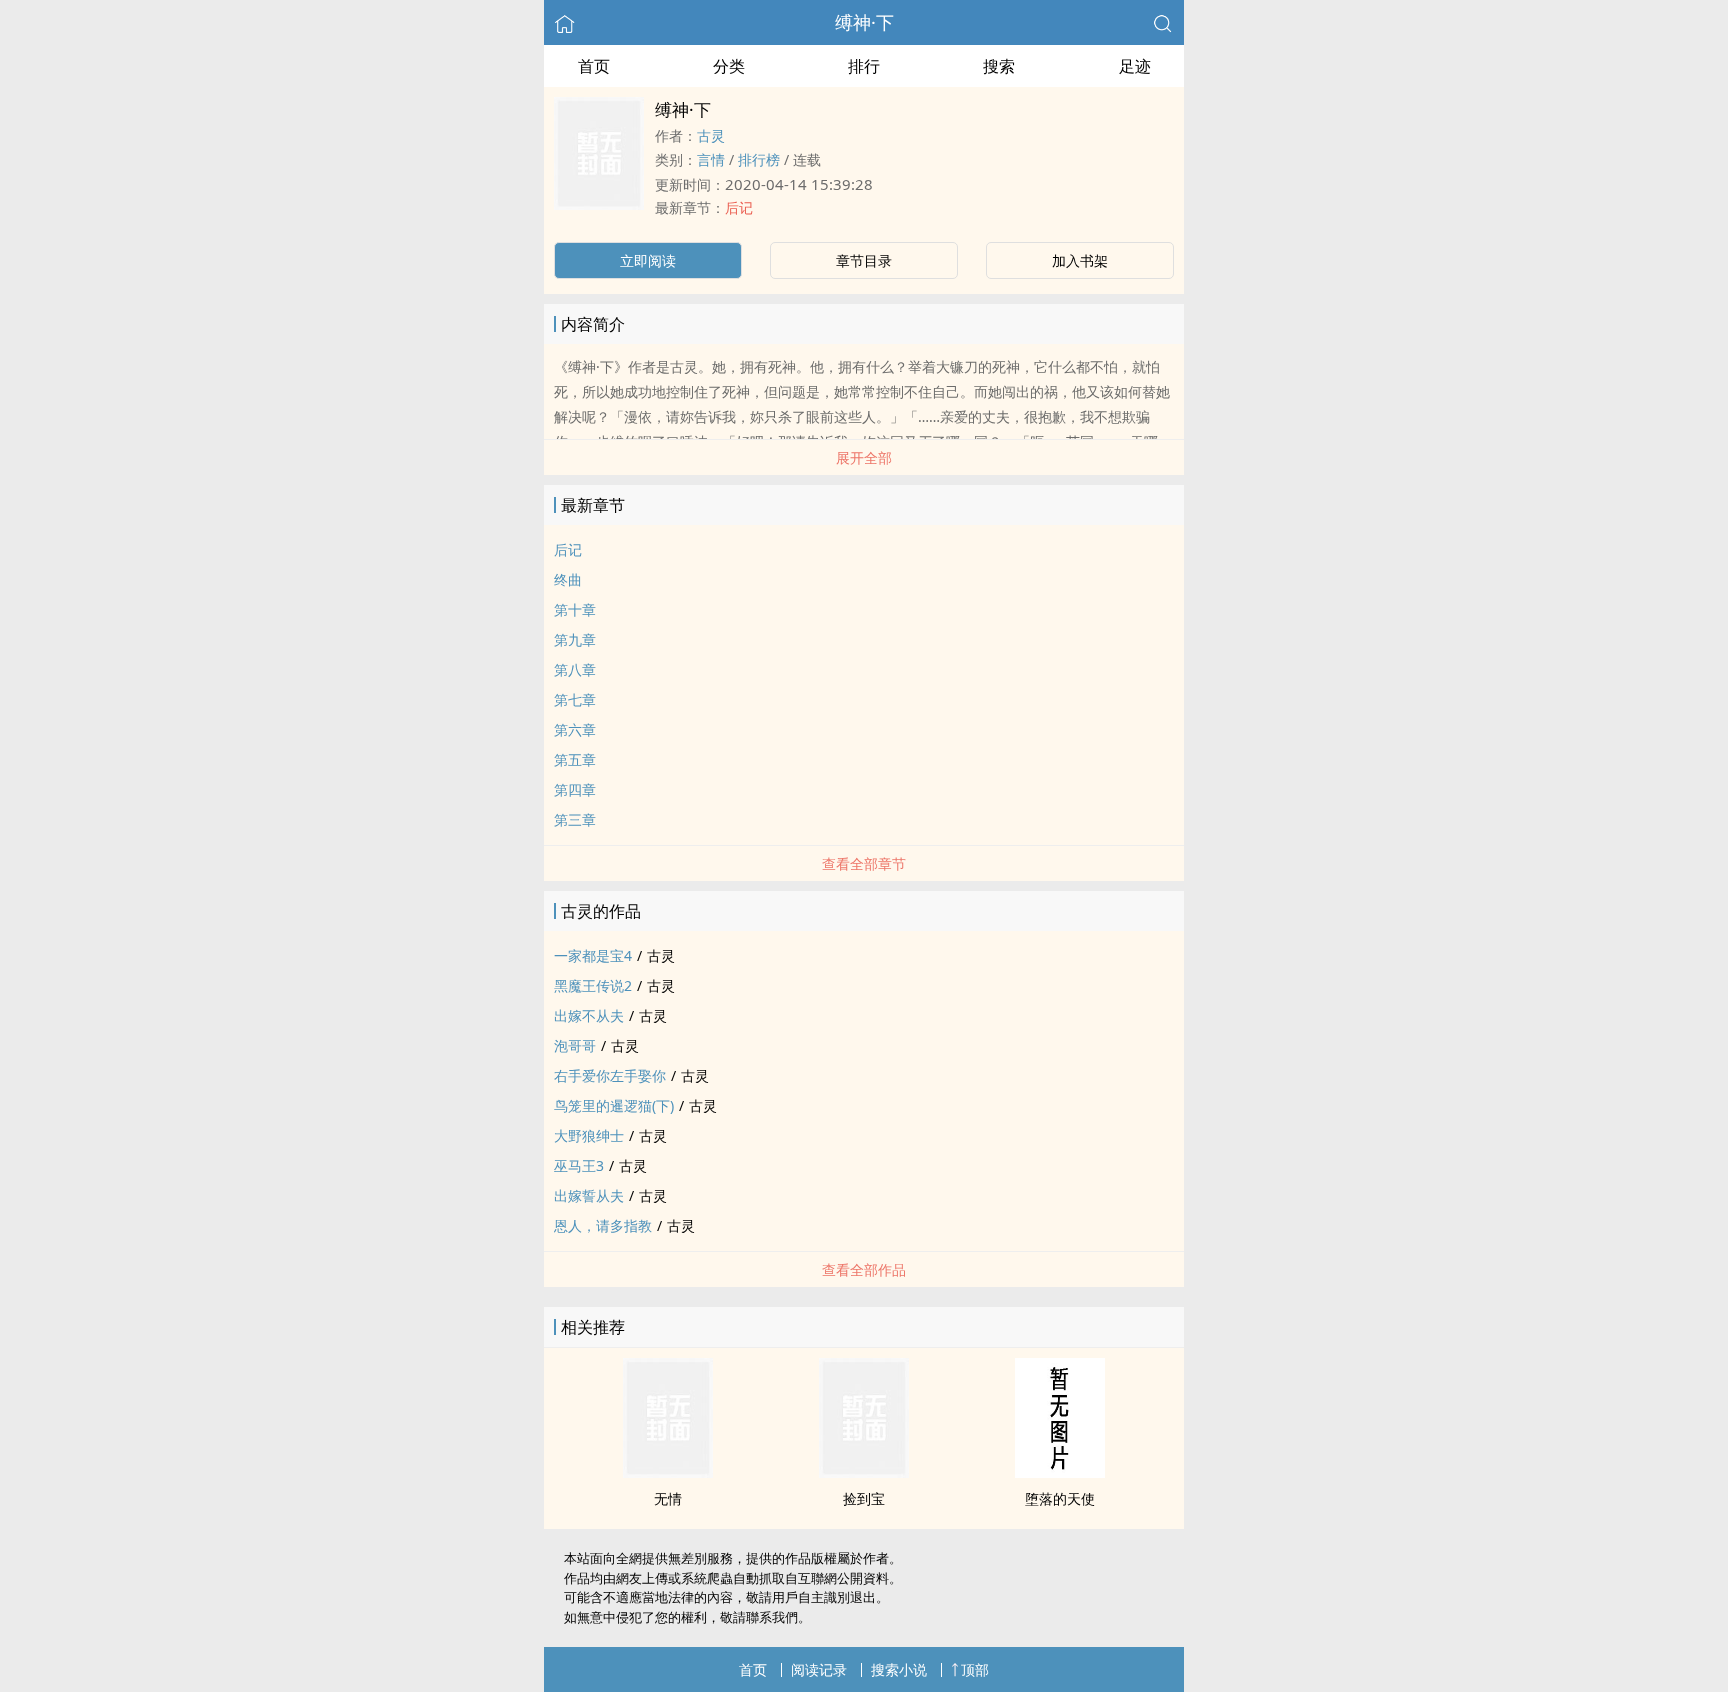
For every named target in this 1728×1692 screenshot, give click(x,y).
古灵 (711, 135)
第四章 (575, 789)
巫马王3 (579, 1165)
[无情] (668, 1472)
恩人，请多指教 (603, 1225)
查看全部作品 (864, 1269)
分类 (729, 66)
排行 (864, 66)
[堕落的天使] (1060, 1472)
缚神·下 (864, 22)
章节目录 (864, 260)
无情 (668, 1498)
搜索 (999, 66)
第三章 (575, 819)
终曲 (568, 579)
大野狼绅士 (589, 1135)
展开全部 (864, 457)
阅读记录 (819, 1669)
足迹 (1135, 66)
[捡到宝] (864, 1472)
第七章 (575, 699)
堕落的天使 (1060, 1498)
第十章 (575, 609)
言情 (711, 159)
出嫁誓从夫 (589, 1195)
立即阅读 (648, 260)
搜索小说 (899, 1669)
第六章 (575, 729)
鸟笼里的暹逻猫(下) (614, 1105)
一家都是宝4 (593, 955)
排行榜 (759, 159)
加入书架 (1080, 260)
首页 (594, 66)
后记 (739, 207)
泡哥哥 (575, 1045)
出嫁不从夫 (589, 1015)
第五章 (575, 759)
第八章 (575, 669)
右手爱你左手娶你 (610, 1075)
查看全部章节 (864, 863)
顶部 (975, 1669)
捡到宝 (864, 1498)
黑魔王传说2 (593, 985)
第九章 (575, 639)
